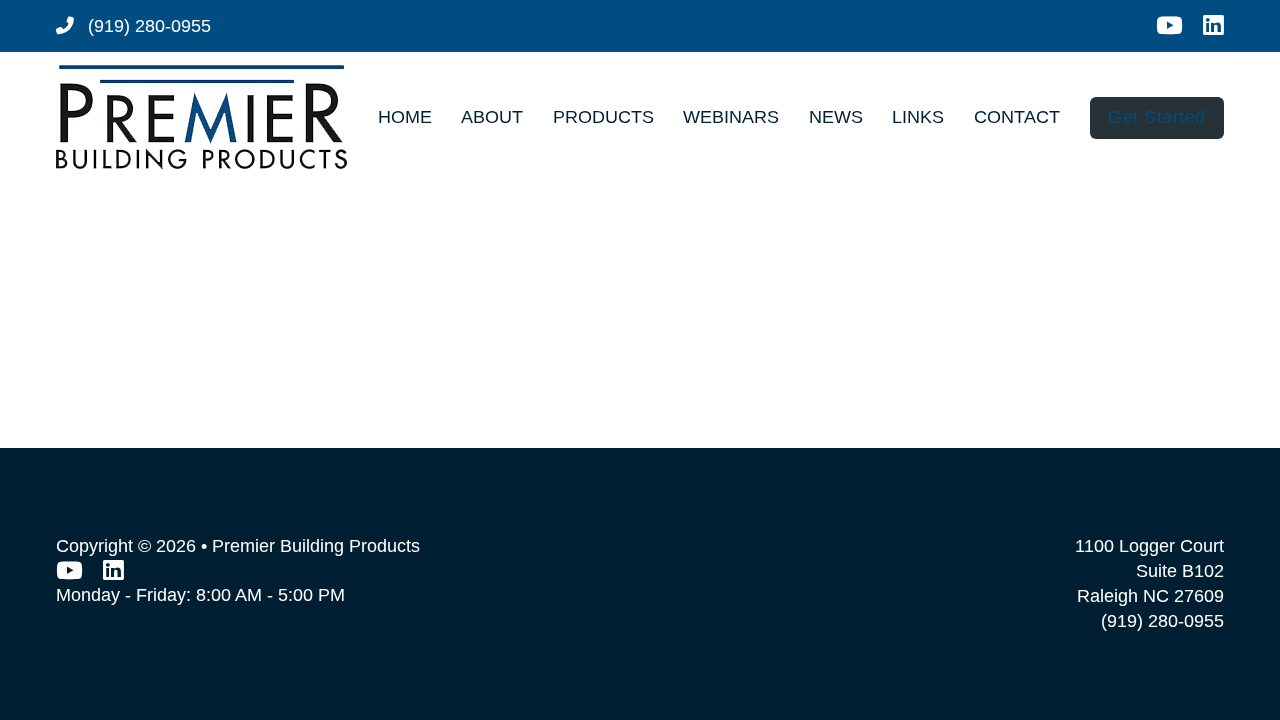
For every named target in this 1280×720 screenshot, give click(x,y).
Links (918, 117)
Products (603, 117)
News (836, 117)
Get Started (1157, 117)
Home (405, 117)
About (492, 117)
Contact (1017, 117)
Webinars (731, 117)
